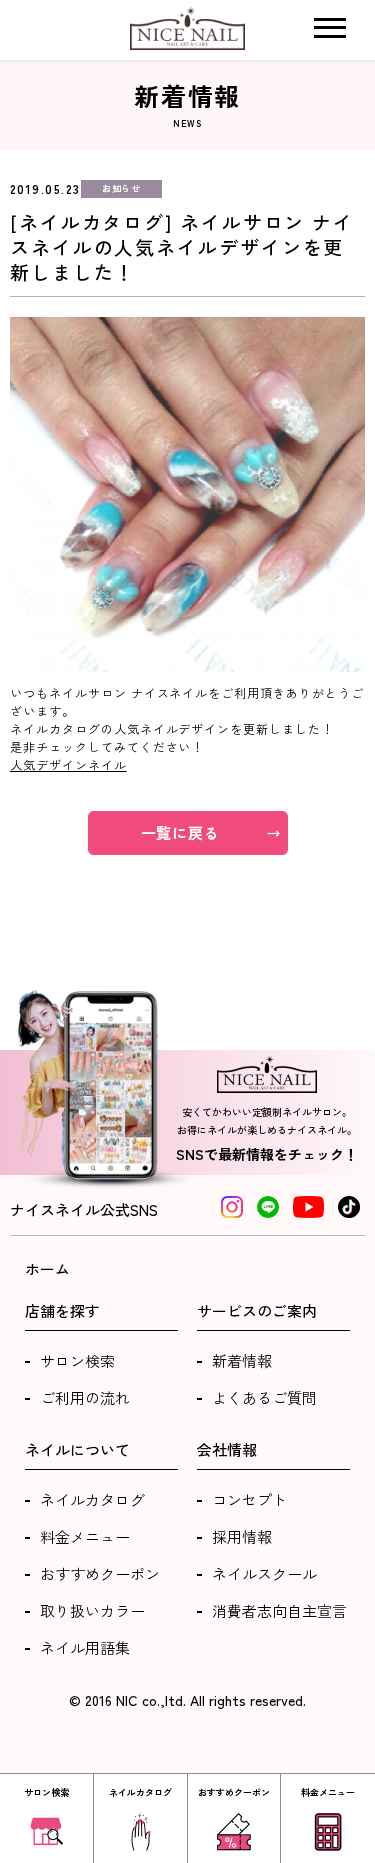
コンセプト (249, 1499)
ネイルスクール (264, 1573)
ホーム (47, 1268)
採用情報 (242, 1536)
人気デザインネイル (68, 764)
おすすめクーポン (100, 1573)
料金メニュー (85, 1536)
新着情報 (242, 1360)
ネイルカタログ (92, 1499)
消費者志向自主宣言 (279, 1610)
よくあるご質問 (264, 1397)
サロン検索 (77, 1360)
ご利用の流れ (85, 1397)
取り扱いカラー (92, 1610)
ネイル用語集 (85, 1647)
